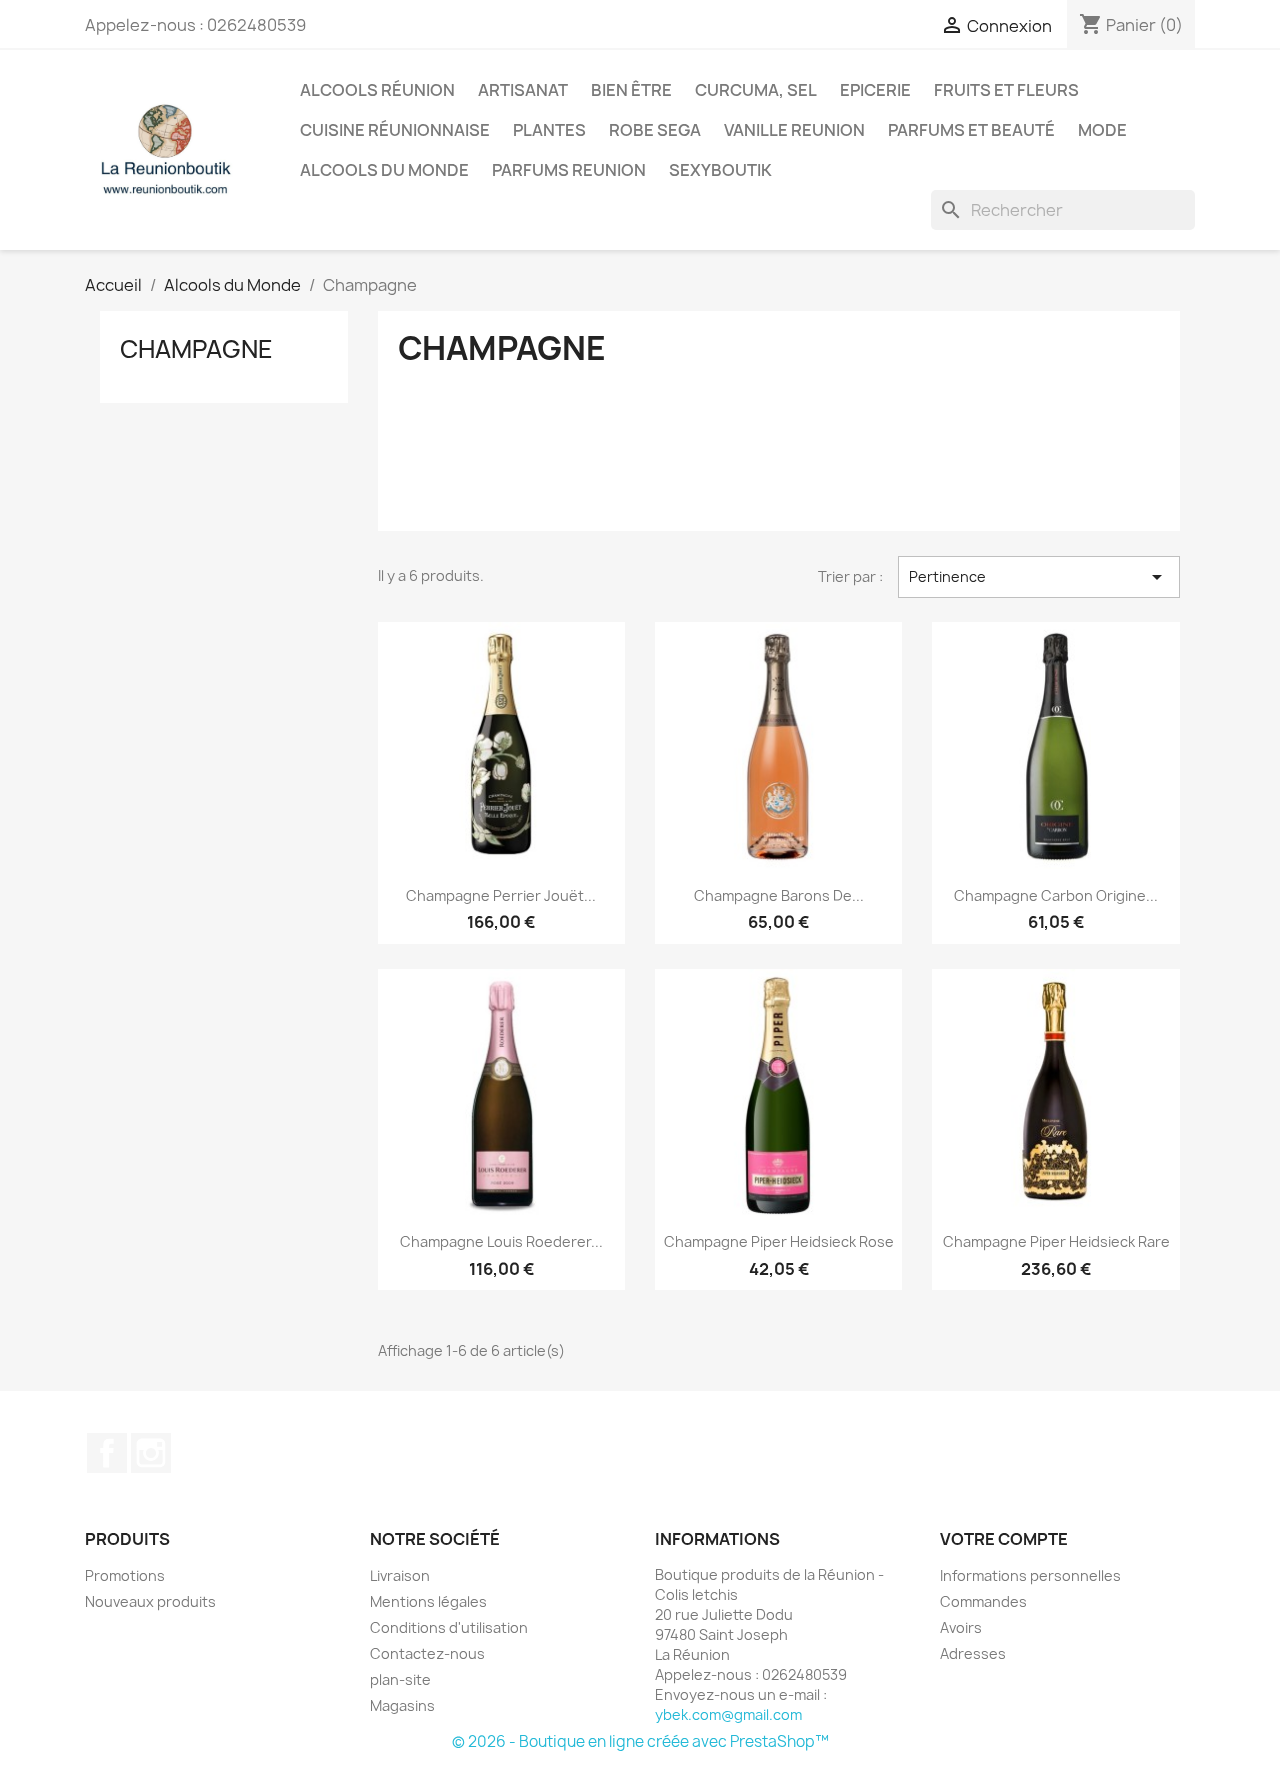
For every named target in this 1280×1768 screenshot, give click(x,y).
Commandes (983, 1601)
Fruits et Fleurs (1006, 90)
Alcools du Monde (384, 170)
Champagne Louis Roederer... (501, 1241)
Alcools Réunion (377, 90)
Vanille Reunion (794, 130)
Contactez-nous (427, 1653)
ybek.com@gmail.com (728, 1714)
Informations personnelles (1030, 1575)
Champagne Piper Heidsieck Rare (1056, 1241)
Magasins (402, 1705)
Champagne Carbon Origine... (1056, 895)
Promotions (125, 1575)
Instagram (151, 1453)
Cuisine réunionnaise (395, 130)
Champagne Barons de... (779, 895)
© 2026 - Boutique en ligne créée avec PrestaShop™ (640, 1741)
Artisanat (523, 90)
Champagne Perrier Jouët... (501, 895)
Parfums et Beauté (971, 130)
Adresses (973, 1653)
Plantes (549, 130)
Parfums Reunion (569, 170)
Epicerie (875, 90)
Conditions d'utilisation (449, 1627)
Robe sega (655, 130)
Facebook (107, 1453)
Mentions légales (428, 1601)
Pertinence (1039, 577)
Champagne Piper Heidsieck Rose (779, 1241)
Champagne (196, 349)
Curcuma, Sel (756, 90)
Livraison (400, 1575)
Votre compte (1004, 1539)
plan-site (400, 1679)
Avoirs (961, 1627)
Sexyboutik (720, 170)
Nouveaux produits (150, 1601)
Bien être (631, 90)
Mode (1102, 130)
